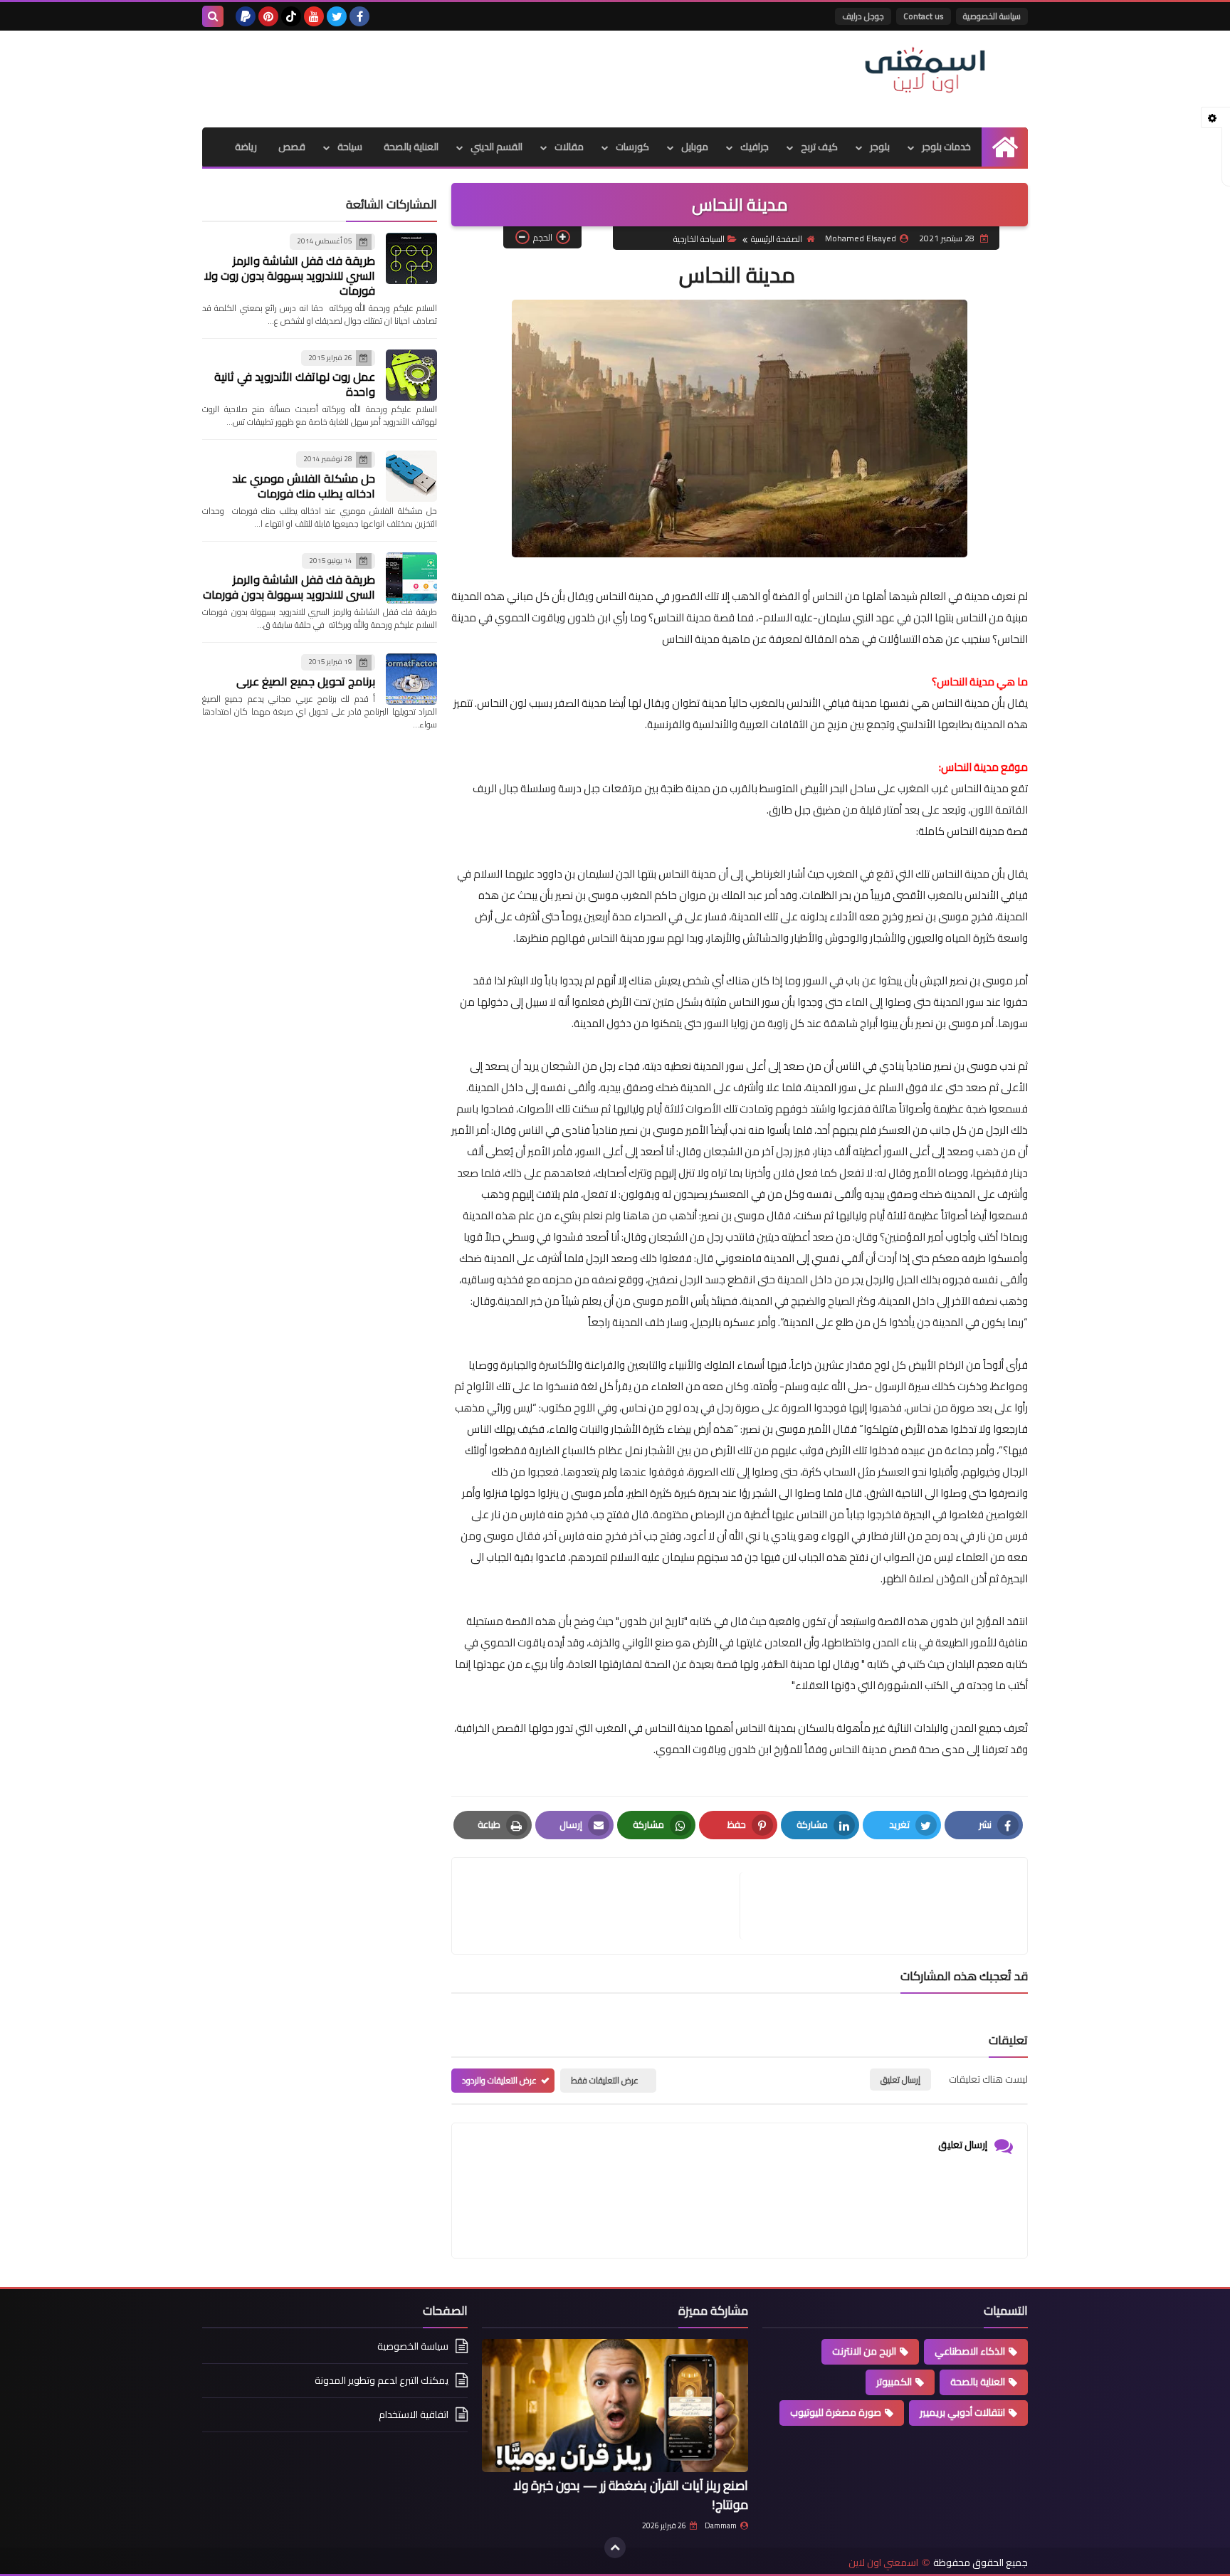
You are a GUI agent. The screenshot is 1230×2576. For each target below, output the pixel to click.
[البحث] (213, 16)
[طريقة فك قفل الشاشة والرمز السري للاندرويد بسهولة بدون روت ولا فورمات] (411, 258)
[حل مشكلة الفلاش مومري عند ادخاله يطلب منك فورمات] (411, 476)
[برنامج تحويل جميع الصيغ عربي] (411, 679)
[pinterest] (268, 16)
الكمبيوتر (894, 2382)
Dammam (721, 2525)
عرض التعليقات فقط (605, 2080)
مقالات (569, 147)
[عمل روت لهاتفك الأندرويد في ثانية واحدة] (411, 375)
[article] (603, 1906)
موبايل (695, 147)
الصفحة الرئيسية (777, 239)
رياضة (246, 147)
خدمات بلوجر (946, 147)
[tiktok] (291, 16)
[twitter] (337, 16)
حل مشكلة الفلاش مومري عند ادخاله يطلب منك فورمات (304, 486)
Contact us (924, 16)
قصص (292, 147)
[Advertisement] (461, 77)
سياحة (350, 147)
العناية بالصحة (411, 147)
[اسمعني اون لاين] (925, 70)
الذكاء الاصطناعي (970, 2351)
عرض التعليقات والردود (499, 2080)
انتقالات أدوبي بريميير (962, 2412)
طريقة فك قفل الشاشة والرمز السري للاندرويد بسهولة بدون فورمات (289, 587)
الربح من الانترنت (864, 2351)
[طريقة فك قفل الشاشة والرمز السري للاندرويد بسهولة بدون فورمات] (411, 578)
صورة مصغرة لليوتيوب (836, 2412)
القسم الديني (496, 147)
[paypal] (246, 16)
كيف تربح (819, 147)
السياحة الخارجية (699, 239)
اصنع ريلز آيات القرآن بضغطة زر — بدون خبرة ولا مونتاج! (631, 2495)
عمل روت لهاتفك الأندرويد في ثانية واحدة (295, 384)
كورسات (632, 147)
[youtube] (314, 16)
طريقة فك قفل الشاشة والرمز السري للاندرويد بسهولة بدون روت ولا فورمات (290, 275)
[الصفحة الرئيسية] (1005, 147)
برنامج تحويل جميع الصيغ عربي (306, 681)
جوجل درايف (863, 16)
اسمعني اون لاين (883, 2563)
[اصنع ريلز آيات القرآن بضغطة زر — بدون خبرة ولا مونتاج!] (615, 2406)
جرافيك (755, 147)
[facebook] (359, 16)
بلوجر (880, 147)
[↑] (615, 2548)
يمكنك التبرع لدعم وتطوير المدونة (382, 2380)
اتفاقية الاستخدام (414, 2414)
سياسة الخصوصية (992, 16)
